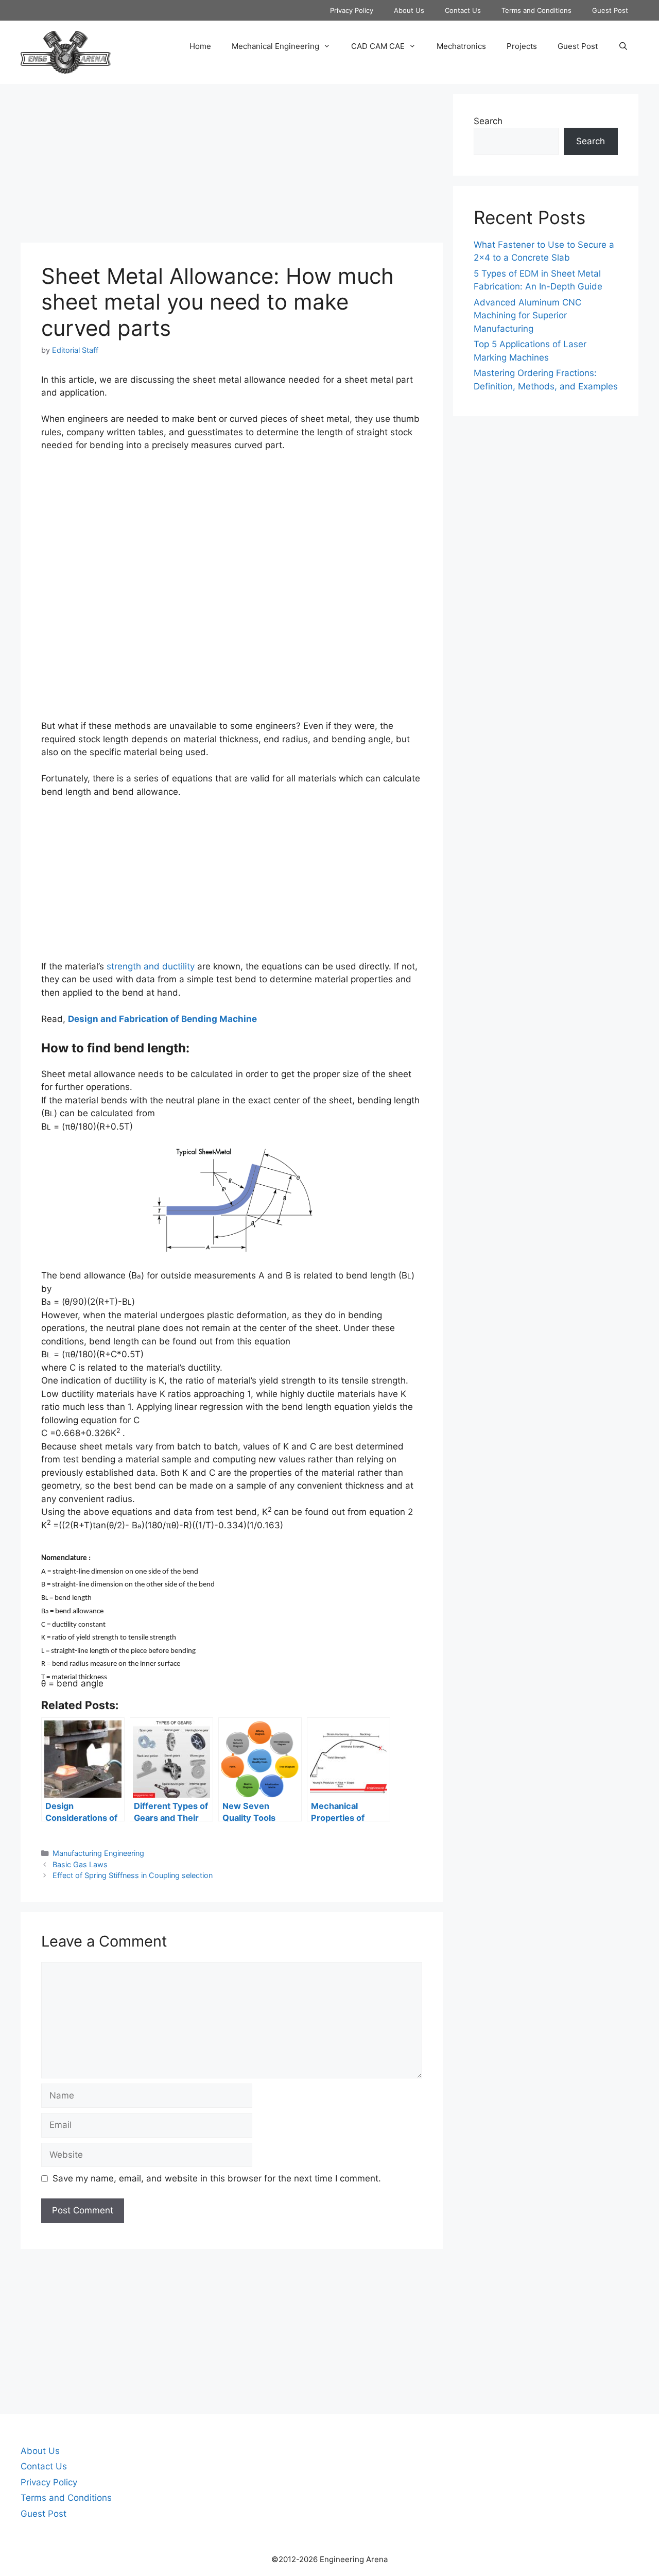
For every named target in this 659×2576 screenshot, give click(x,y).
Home (200, 46)
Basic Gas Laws (80, 1864)
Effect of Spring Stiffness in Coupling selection (133, 1875)
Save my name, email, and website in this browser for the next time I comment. (217, 2178)
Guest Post (610, 10)
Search (488, 121)
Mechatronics (461, 46)
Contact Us (463, 10)
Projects (522, 46)
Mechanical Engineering (275, 46)
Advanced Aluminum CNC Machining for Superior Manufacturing (527, 315)
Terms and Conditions (536, 10)
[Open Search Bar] (623, 46)
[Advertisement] (232, 166)
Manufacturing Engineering (98, 1853)
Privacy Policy (352, 10)
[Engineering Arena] (66, 52)
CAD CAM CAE (378, 46)
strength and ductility (151, 966)
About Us (409, 10)
